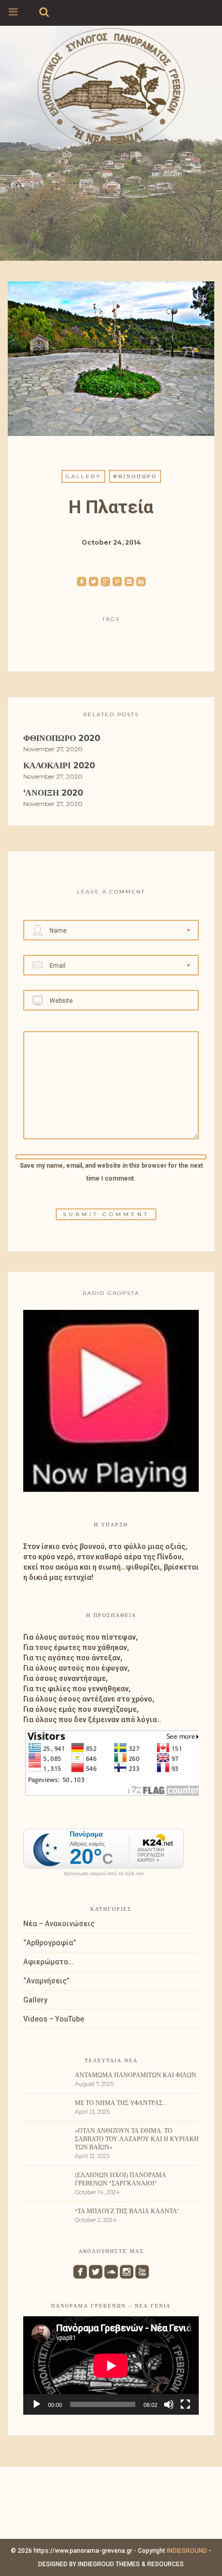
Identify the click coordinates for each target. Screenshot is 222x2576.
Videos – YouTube (54, 2019)
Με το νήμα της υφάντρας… (121, 2103)
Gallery (83, 476)
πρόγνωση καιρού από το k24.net (104, 1874)
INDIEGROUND (187, 2551)
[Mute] (169, 2404)
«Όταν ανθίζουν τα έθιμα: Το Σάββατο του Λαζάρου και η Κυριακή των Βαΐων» (137, 2139)
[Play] (37, 2404)
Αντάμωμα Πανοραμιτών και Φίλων (136, 2075)
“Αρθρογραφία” (50, 1943)
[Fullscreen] (185, 2404)
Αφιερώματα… (48, 1962)
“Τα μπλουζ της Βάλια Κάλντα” (127, 2211)
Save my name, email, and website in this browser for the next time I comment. (111, 1172)
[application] (111, 2365)
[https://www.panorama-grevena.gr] (111, 86)
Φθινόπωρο (135, 476)
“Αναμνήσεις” (46, 1981)
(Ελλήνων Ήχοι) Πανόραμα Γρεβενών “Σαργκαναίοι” (121, 2179)
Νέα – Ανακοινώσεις (59, 1924)
